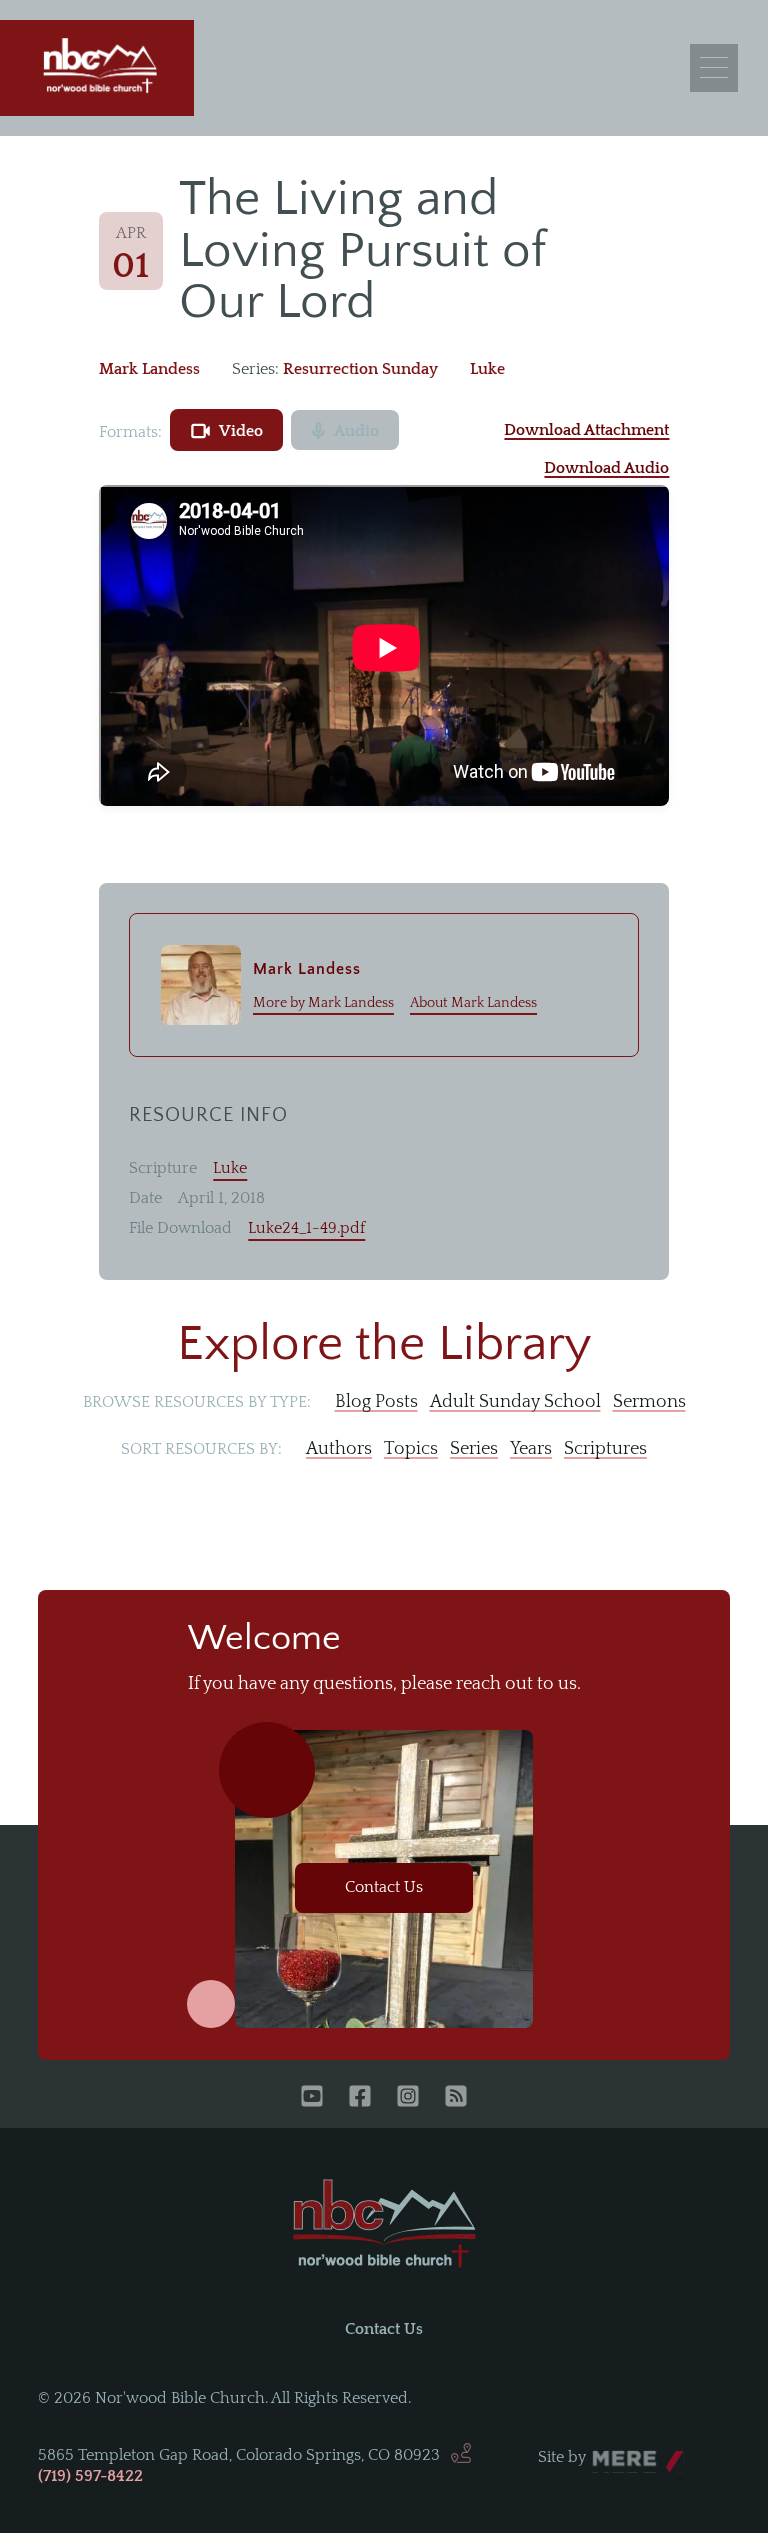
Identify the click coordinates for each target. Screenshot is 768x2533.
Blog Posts (376, 1402)
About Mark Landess (473, 1003)
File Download (180, 1228)
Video (241, 431)
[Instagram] (408, 2098)
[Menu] (714, 68)
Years (531, 1449)
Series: (255, 369)
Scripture (163, 1168)
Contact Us (384, 1887)
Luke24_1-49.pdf (306, 1228)
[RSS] (456, 2098)
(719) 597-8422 (90, 2476)
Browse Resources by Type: (197, 1402)
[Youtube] (312, 2098)
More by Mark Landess (323, 1003)
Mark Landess (149, 369)
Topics (411, 1449)
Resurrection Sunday (360, 369)
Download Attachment (586, 430)
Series (474, 1449)
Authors (339, 1449)
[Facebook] (360, 2098)
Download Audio (606, 468)
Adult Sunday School (515, 1402)
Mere (611, 2452)
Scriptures (605, 1449)
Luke (487, 369)
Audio (356, 431)
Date (145, 1198)
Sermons (649, 1402)
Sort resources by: (201, 1449)
